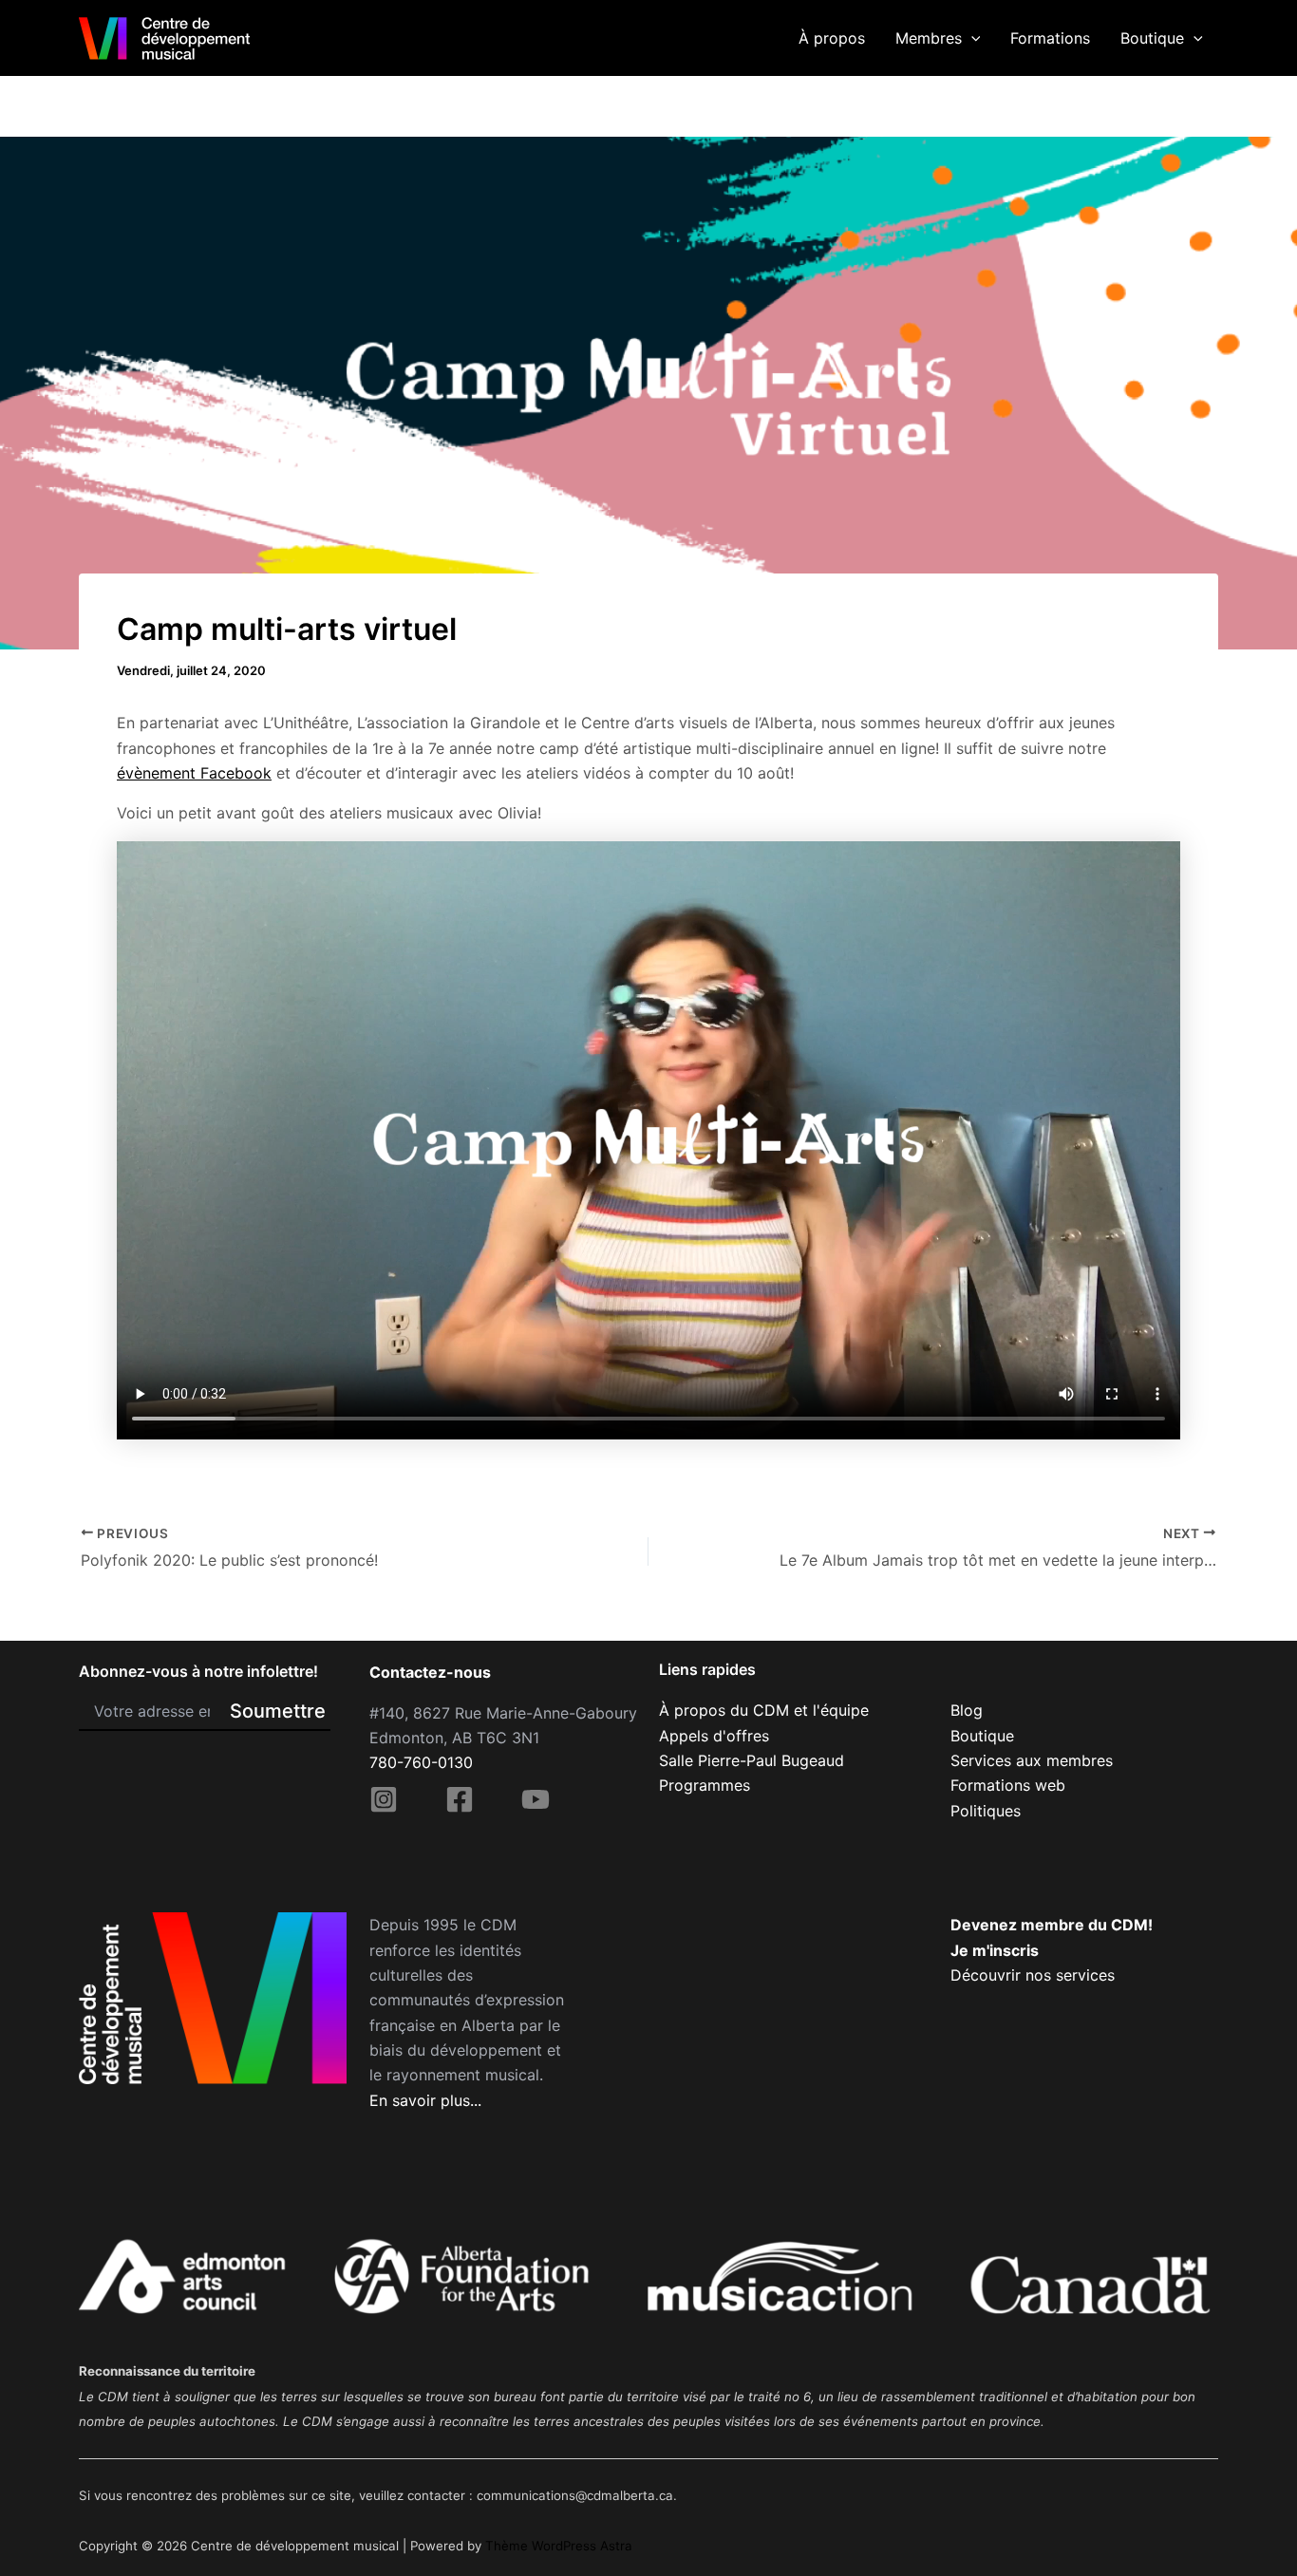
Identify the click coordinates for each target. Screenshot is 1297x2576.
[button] (971, 38)
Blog (967, 1710)
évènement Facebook (194, 773)
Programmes (705, 1785)
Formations (1050, 38)
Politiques (986, 1811)
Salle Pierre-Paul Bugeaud (752, 1760)
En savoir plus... (425, 2100)
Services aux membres (1032, 1760)
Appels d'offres (714, 1736)
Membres (929, 38)
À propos (832, 38)
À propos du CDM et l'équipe (764, 1710)
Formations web (1008, 1785)
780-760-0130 (421, 1762)
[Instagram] (384, 1799)
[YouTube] (536, 1799)
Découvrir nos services (1033, 1975)
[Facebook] (460, 1799)
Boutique (1152, 38)
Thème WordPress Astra (559, 2546)
